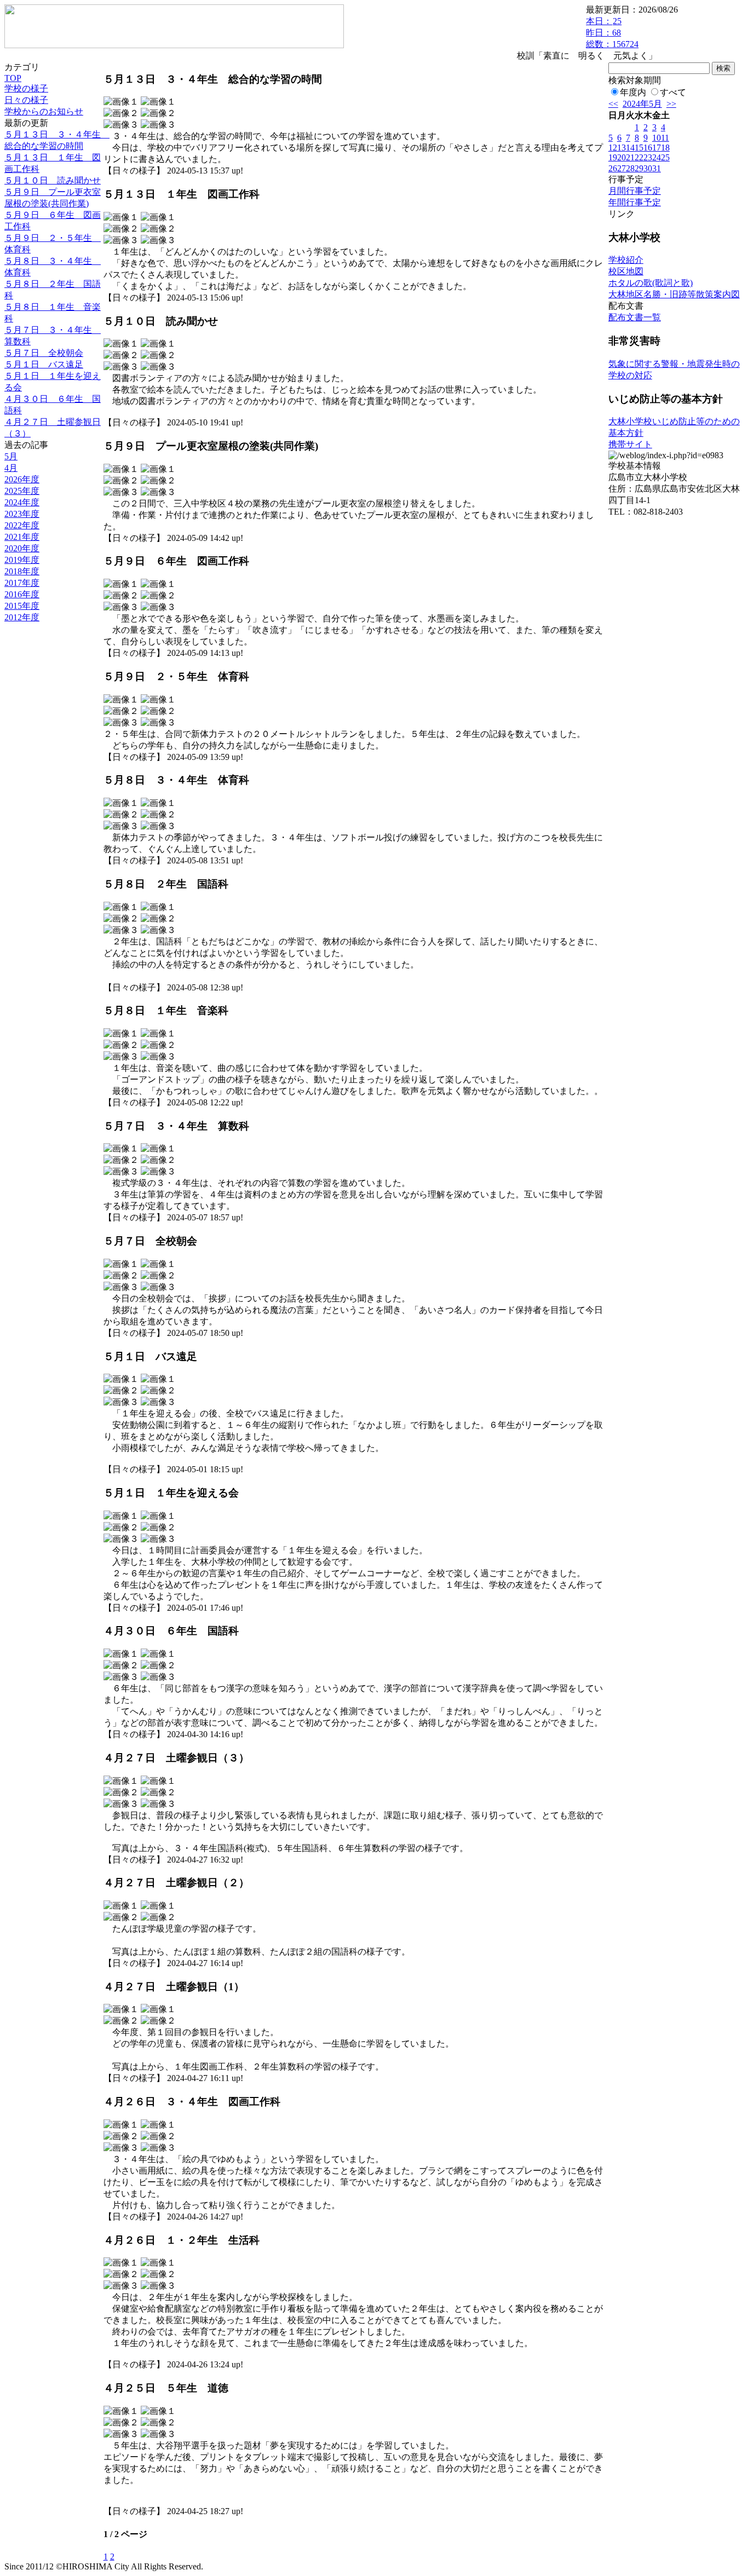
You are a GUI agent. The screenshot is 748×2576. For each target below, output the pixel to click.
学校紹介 (626, 260)
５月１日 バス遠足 (44, 364)
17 (657, 148)
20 (622, 157)
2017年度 (22, 583)
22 (639, 157)
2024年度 (22, 502)
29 (639, 168)
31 (657, 168)
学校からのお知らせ (44, 111)
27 (622, 168)
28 (630, 168)
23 (648, 157)
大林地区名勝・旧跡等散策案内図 (674, 294)
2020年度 (22, 548)
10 (657, 138)
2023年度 (22, 514)
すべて (673, 92)
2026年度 (22, 479)
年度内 (633, 92)
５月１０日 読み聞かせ (53, 180)
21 (630, 157)
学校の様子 (26, 88)
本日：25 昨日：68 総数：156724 (612, 33)
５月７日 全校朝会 (44, 353)
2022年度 (22, 525)
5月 (11, 456)
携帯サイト (630, 444)
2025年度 (22, 491)
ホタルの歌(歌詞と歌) (651, 283)
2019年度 (22, 560)
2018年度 (22, 571)
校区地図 (626, 271)
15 (639, 148)
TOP (13, 78)
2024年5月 (642, 104)
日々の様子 (26, 100)
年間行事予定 (635, 202)
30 (648, 168)
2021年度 (22, 537)
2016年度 (22, 594)
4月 (11, 468)
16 (648, 148)
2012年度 (22, 617)
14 (630, 148)
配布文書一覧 (635, 317)
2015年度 (22, 606)
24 (657, 157)
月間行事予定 (635, 191)
